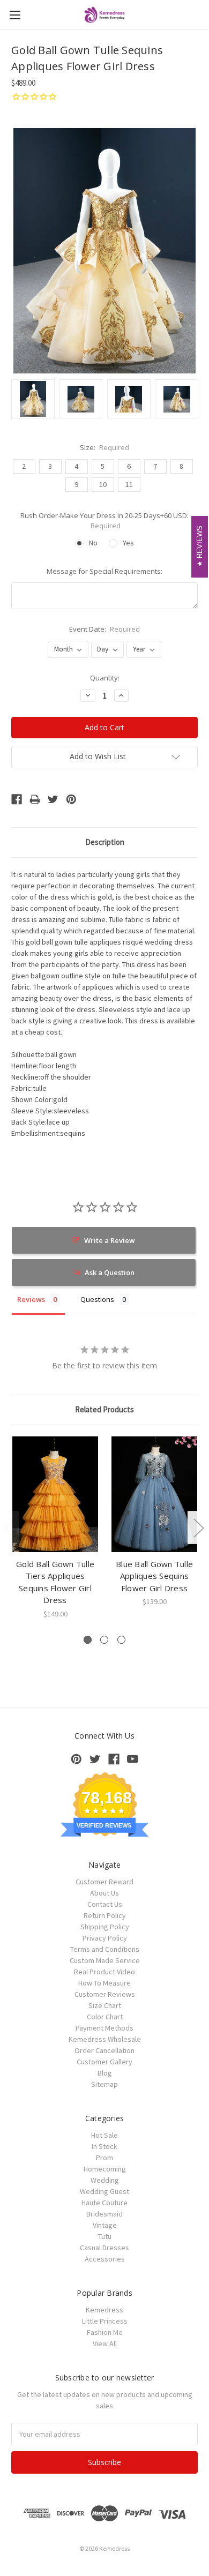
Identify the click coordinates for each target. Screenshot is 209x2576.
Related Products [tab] (104, 1409)
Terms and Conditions (105, 1949)
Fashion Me (105, 2332)
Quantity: (105, 678)
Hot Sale (104, 2135)
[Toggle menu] (15, 15)
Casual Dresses (104, 2248)
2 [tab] (104, 1640)
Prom (104, 2158)
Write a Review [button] (110, 1240)
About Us (104, 1893)
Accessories (105, 2259)
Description (105, 842)
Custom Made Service (105, 1960)
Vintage (105, 2225)
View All (105, 2343)
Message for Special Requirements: (104, 571)
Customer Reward (104, 1882)
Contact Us (105, 1904)
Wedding (105, 2180)
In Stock (104, 2146)
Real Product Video (104, 1972)
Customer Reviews (105, 1994)
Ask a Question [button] (110, 1272)
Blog (105, 2073)
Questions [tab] (97, 1299)
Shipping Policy (105, 1927)
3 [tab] (121, 1640)
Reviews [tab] (31, 1299)
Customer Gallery (104, 2062)
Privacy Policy (105, 1938)
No (93, 543)
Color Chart (105, 2017)
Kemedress (104, 2310)
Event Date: (105, 629)
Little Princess (105, 2321)
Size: (105, 447)
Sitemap (104, 2084)
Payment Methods (104, 2028)
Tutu (105, 2236)
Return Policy (105, 1915)
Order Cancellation (104, 2050)
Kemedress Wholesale (105, 2039)
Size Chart (105, 2005)
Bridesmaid (104, 2214)
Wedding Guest (104, 2191)
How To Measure (104, 1983)
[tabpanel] (55, 1528)
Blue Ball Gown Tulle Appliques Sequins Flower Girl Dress (154, 1576)
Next (198, 1527)
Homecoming (105, 2169)
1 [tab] (88, 1640)
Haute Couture (104, 2203)
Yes (128, 543)
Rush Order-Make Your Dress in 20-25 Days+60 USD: (104, 521)
